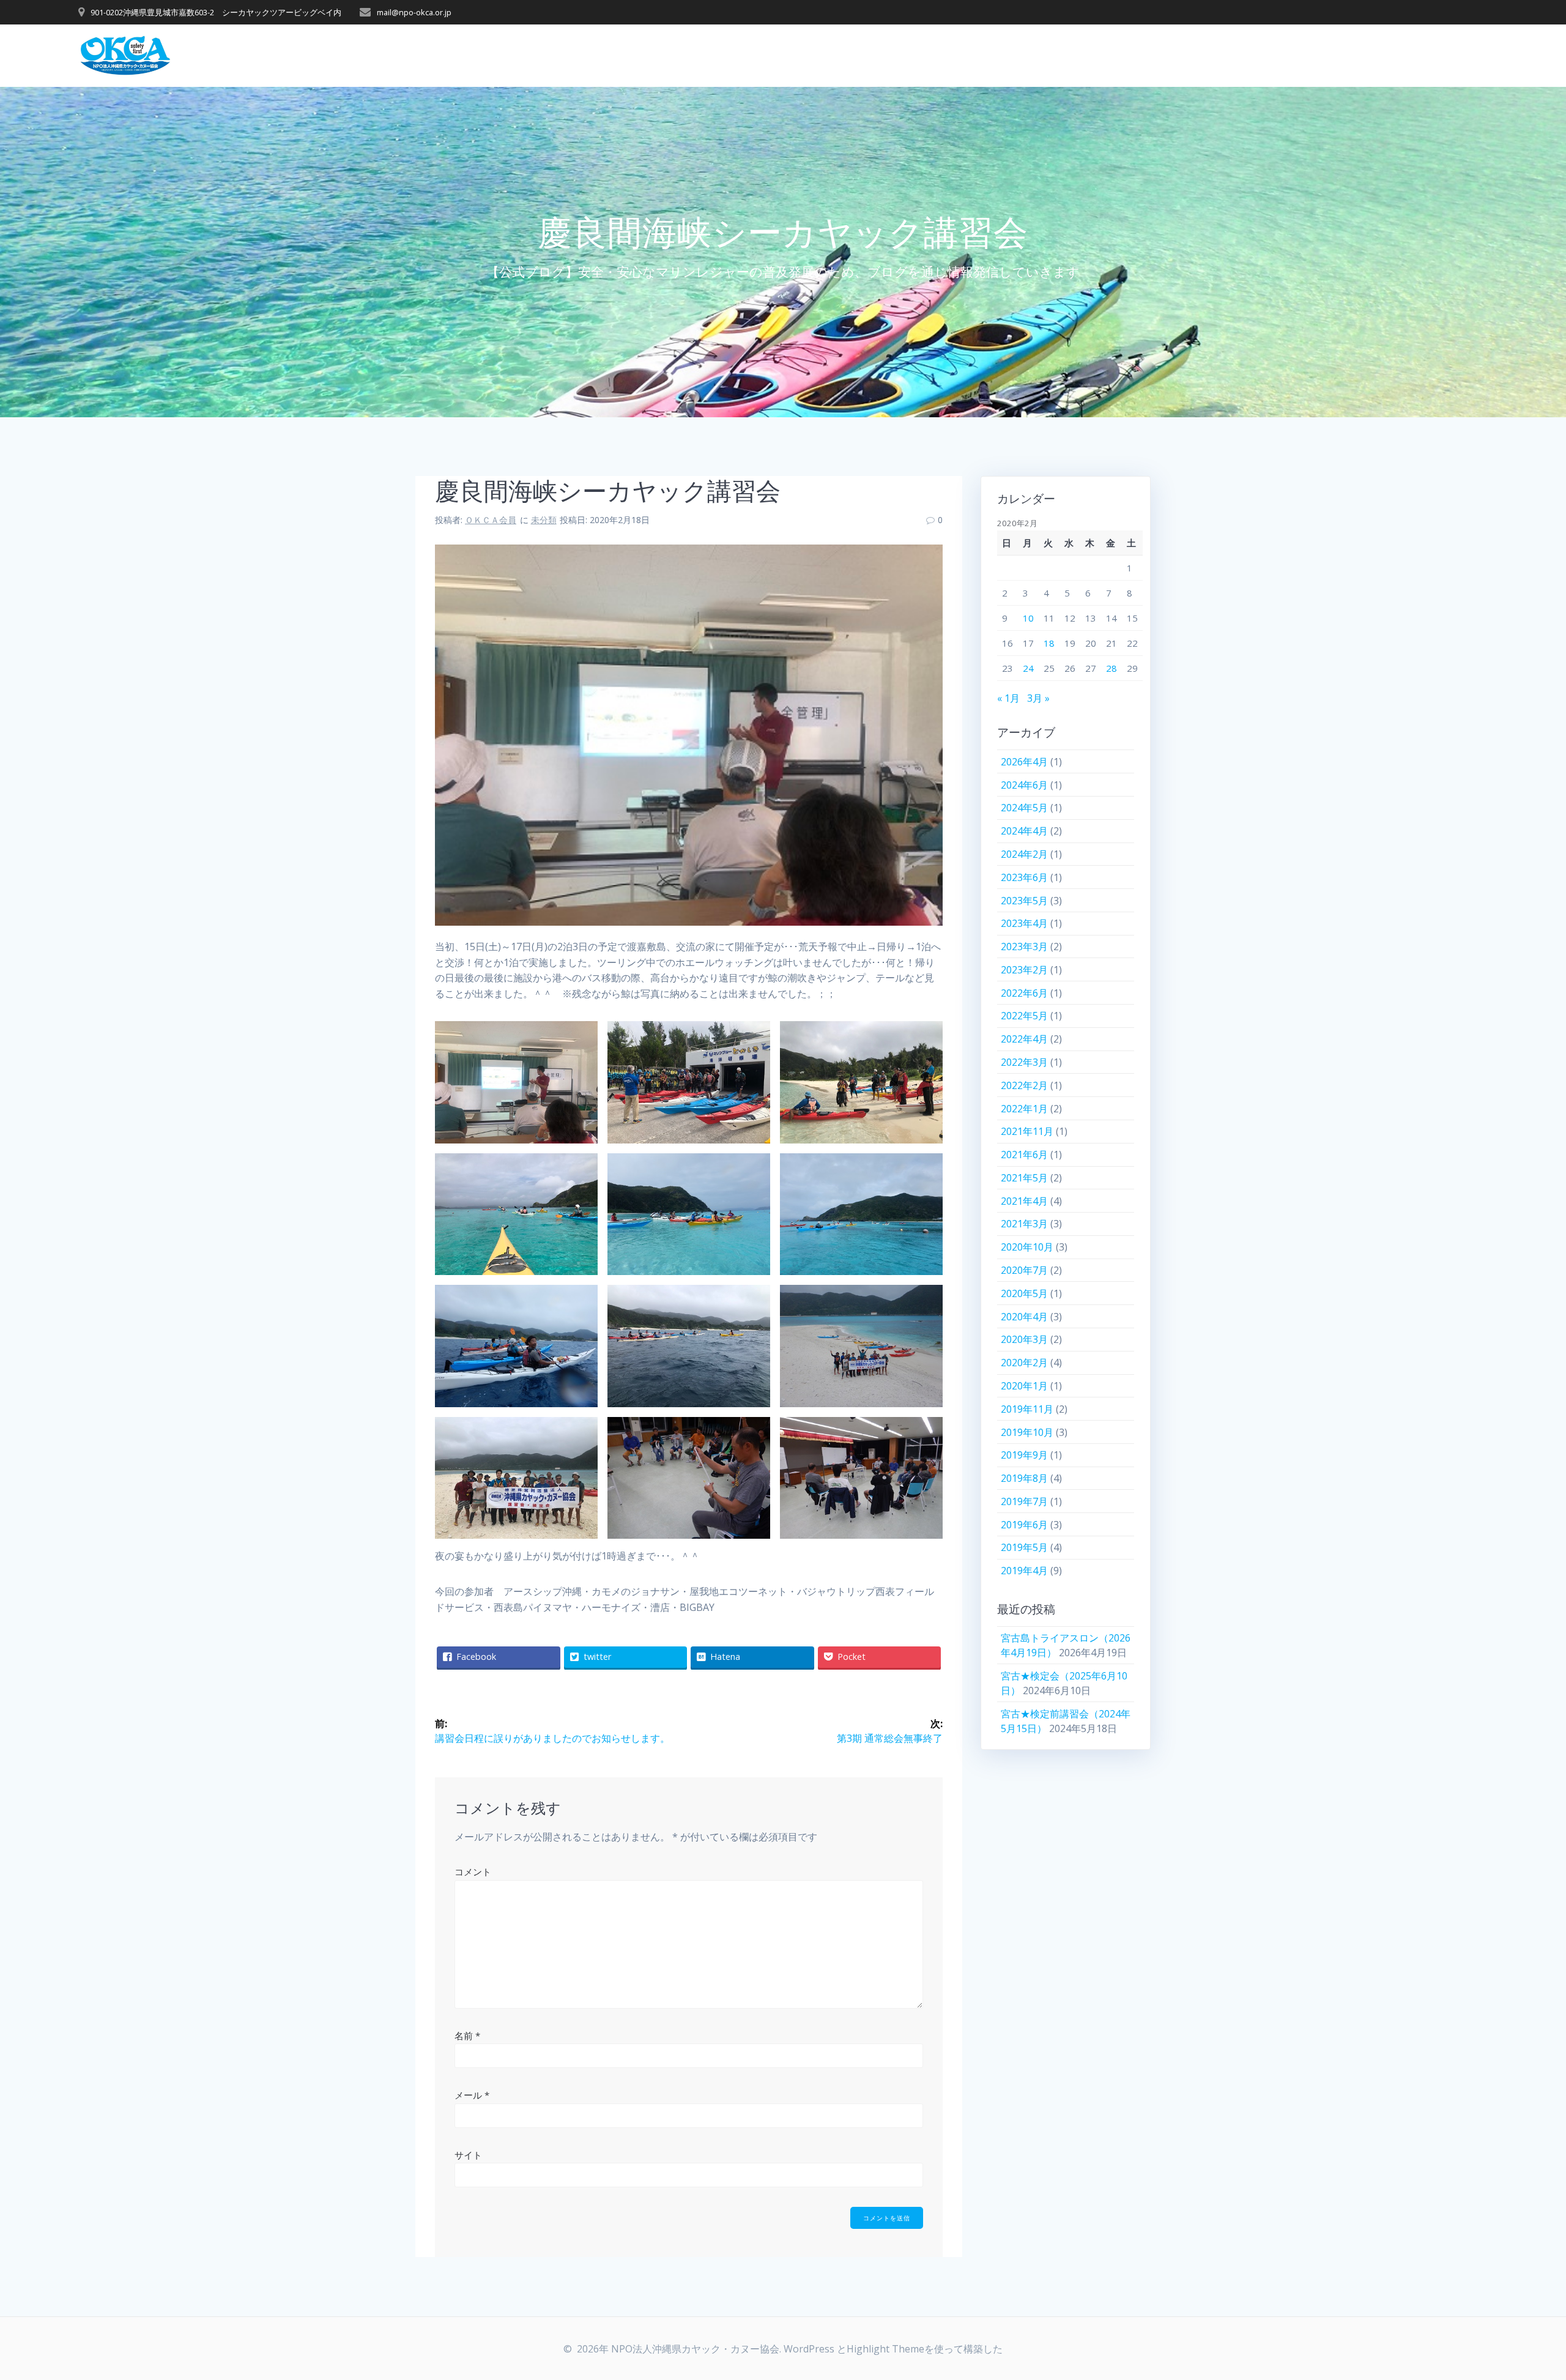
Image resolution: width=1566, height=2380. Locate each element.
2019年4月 (1024, 1571)
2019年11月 (1027, 1409)
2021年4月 (1024, 1201)
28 (1111, 668)
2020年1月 (1024, 1386)
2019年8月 (1024, 1478)
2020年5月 (1024, 1293)
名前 (467, 2036)
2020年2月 (1024, 1363)
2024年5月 (1024, 808)
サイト (468, 2155)
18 (1049, 643)
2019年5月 (1024, 1547)
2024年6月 (1024, 785)
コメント (473, 1872)
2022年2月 (1024, 1085)
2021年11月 (1027, 1131)
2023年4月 (1024, 923)
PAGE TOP (1523, 2297)
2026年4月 (1024, 762)
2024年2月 (1024, 854)
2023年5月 (1024, 901)
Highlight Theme (885, 2349)
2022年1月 (1024, 1109)
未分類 (544, 520)
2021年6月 (1024, 1155)
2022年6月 (1024, 993)
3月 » (1038, 698)
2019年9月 (1024, 1455)
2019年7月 (1024, 1501)
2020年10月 (1027, 1247)
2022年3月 (1024, 1062)
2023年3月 (1024, 946)
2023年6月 (1024, 877)
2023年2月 (1024, 970)
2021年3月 (1024, 1224)
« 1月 (1008, 698)
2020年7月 (1024, 1270)
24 (1028, 668)
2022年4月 (1024, 1039)
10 (1028, 618)
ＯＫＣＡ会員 (491, 520)
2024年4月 (1024, 831)
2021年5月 (1024, 1178)
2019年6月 (1024, 1525)
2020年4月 (1024, 1317)
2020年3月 (1024, 1339)
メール (472, 2095)
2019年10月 (1027, 1432)
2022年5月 (1024, 1016)
